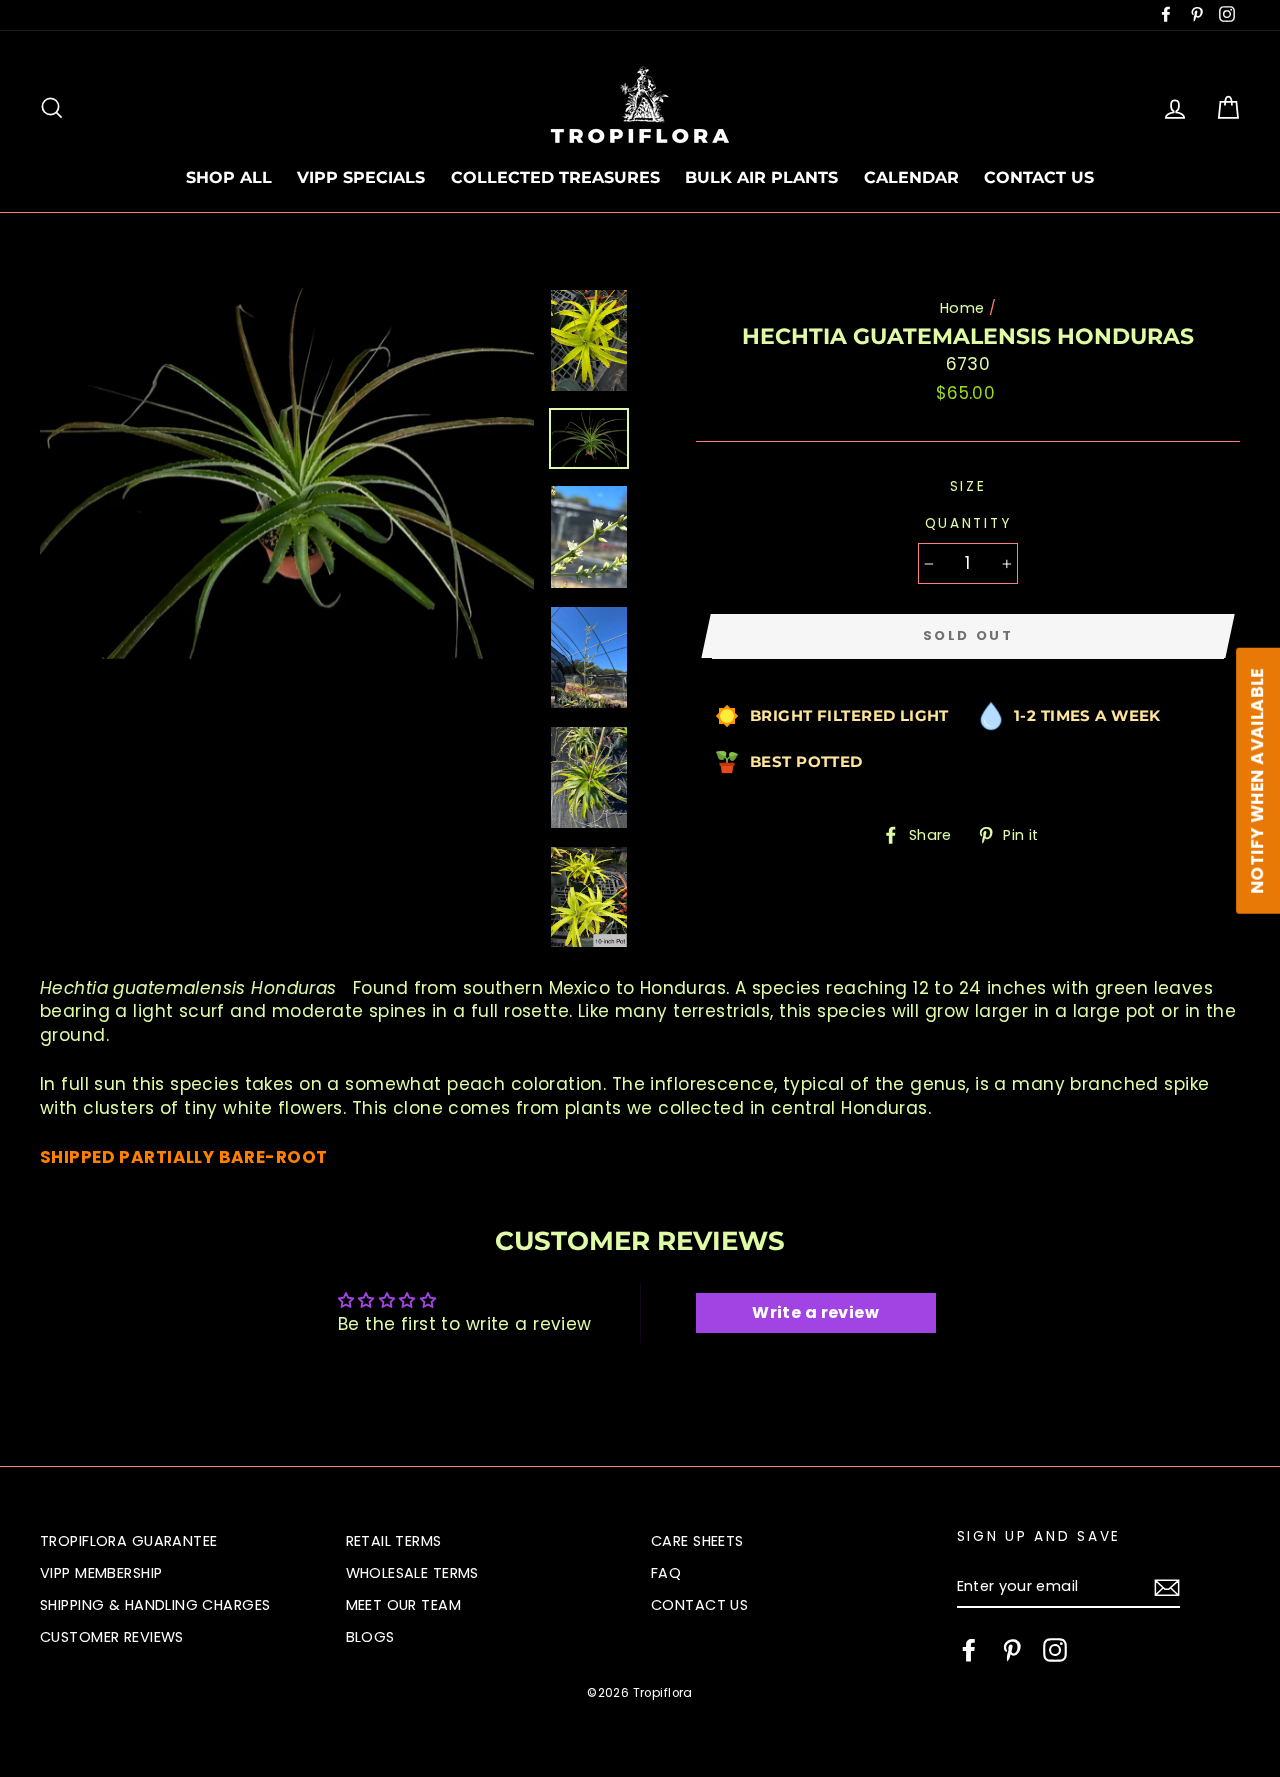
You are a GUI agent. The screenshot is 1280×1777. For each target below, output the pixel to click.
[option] (287, 473)
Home (962, 308)
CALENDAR (911, 177)
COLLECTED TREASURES (555, 177)
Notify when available (1257, 781)
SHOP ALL (229, 177)
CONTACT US (1039, 177)
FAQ (666, 1573)
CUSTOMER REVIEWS (112, 1637)
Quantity (968, 523)
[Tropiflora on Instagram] (1055, 1650)
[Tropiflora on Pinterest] (1012, 1650)
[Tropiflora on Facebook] (969, 1650)
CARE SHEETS (697, 1541)
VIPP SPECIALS (361, 177)
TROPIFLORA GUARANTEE (129, 1541)
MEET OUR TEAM (404, 1605)
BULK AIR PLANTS (761, 177)
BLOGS (370, 1637)
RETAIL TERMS (394, 1541)
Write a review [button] (815, 1312)
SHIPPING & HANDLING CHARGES (155, 1605)
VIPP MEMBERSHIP (101, 1573)
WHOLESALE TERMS (412, 1573)
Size (968, 486)
